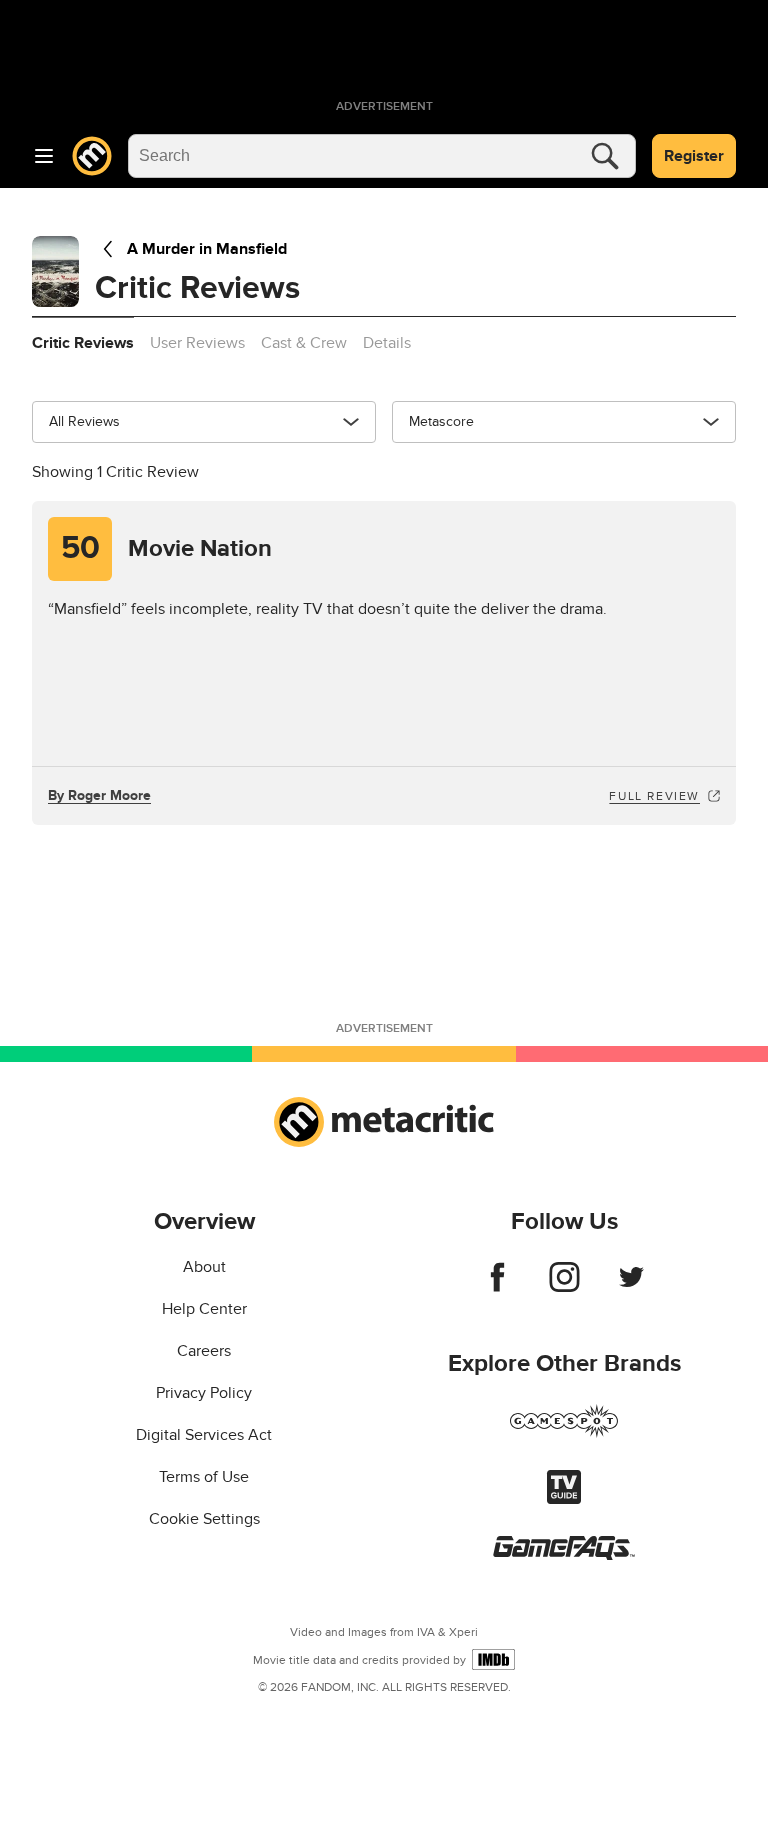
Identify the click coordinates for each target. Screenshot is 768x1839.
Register (694, 156)
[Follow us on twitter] (631, 1287)
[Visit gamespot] (564, 1433)
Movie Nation (167, 548)
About (204, 1267)
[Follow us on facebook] (497, 1287)
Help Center (204, 1309)
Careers (204, 1351)
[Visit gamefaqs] (564, 1555)
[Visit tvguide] (564, 1499)
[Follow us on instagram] (564, 1287)
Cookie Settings (204, 1519)
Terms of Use (204, 1477)
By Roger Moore (99, 795)
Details (387, 343)
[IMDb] (493, 1659)
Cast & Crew (304, 343)
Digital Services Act (204, 1435)
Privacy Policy (204, 1393)
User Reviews (197, 343)
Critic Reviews (83, 343)
